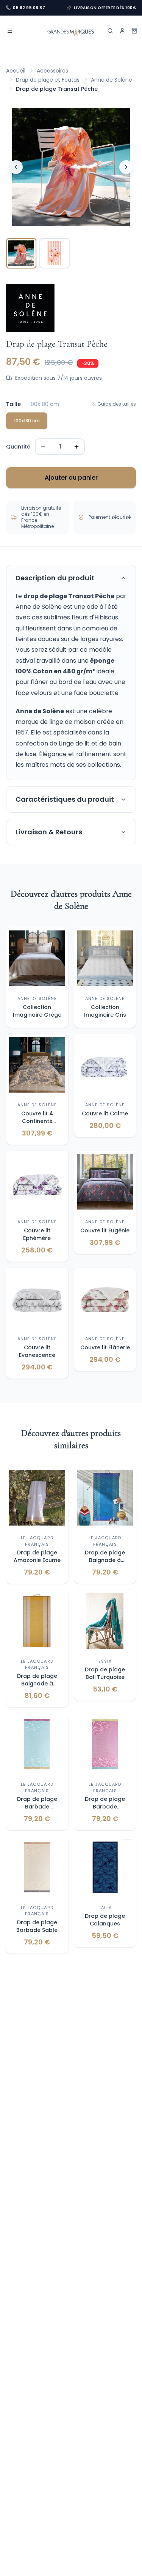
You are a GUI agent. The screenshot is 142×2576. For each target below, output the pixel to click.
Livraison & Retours (49, 832)
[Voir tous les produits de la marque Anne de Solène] (30, 308)
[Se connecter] (122, 31)
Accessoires (52, 71)
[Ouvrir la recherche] (110, 31)
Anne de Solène (112, 80)
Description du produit (55, 578)
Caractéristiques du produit (65, 799)
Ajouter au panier (71, 478)
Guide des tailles (117, 404)
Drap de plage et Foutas (48, 80)
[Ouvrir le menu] (10, 31)
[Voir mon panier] (134, 31)
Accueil (16, 71)
